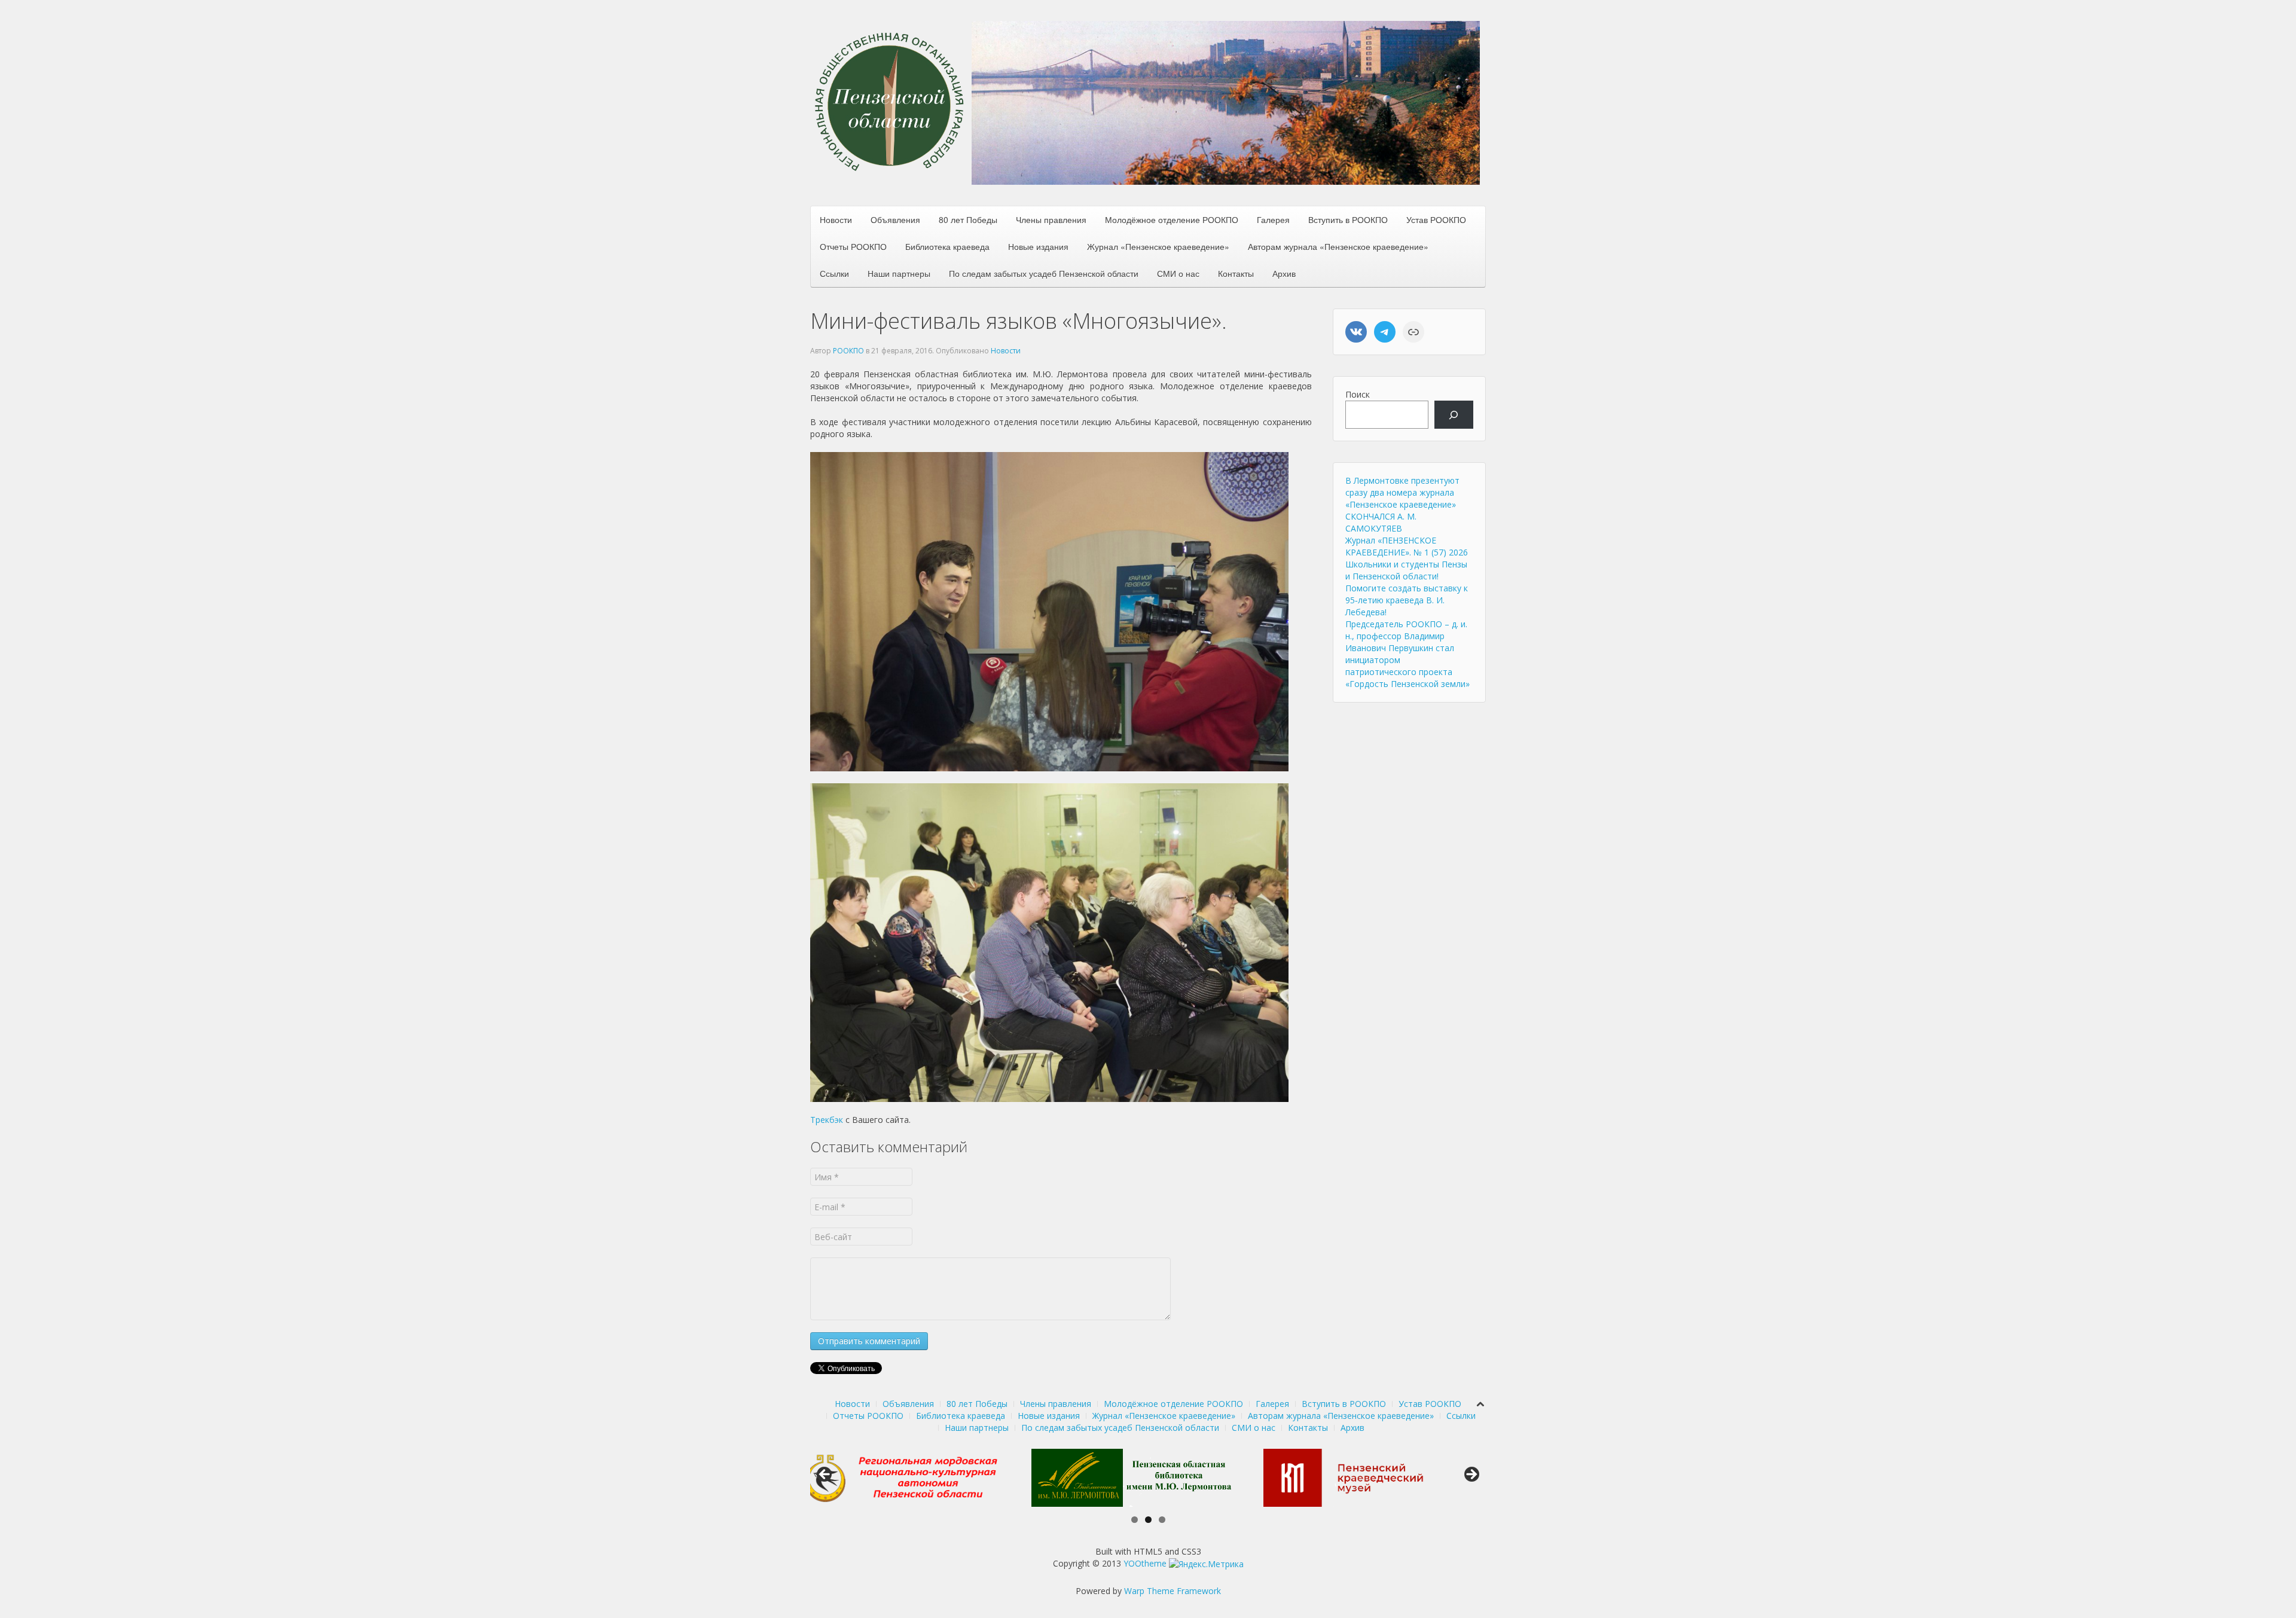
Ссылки (834, 273)
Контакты (1236, 273)
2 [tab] (1148, 1520)
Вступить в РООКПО (1348, 219)
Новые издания (1038, 246)
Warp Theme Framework (1173, 1591)
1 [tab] (1135, 1520)
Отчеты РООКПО (853, 246)
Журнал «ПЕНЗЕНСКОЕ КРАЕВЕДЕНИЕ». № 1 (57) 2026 (1407, 546)
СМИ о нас (1178, 273)
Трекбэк (827, 1120)
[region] (1226, 103)
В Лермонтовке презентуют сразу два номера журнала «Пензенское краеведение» (1402, 492)
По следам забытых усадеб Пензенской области (1044, 273)
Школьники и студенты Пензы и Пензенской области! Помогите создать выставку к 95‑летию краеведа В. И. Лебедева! (1407, 588)
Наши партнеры (899, 273)
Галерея (1273, 219)
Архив (1284, 273)
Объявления (895, 219)
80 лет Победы (968, 219)
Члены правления (1051, 219)
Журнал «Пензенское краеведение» (1158, 246)
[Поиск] (1454, 415)
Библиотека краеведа (947, 246)
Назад (825, 1475)
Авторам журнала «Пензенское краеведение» (1338, 246)
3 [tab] (1162, 1520)
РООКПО (848, 351)
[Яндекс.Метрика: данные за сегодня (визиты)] (1206, 1564)
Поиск (1358, 394)
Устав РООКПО (1436, 219)
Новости (836, 219)
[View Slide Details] (921, 1477)
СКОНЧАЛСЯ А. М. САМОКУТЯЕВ (1381, 522)
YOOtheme (1145, 1563)
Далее (1471, 1475)
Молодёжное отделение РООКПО (1172, 219)
